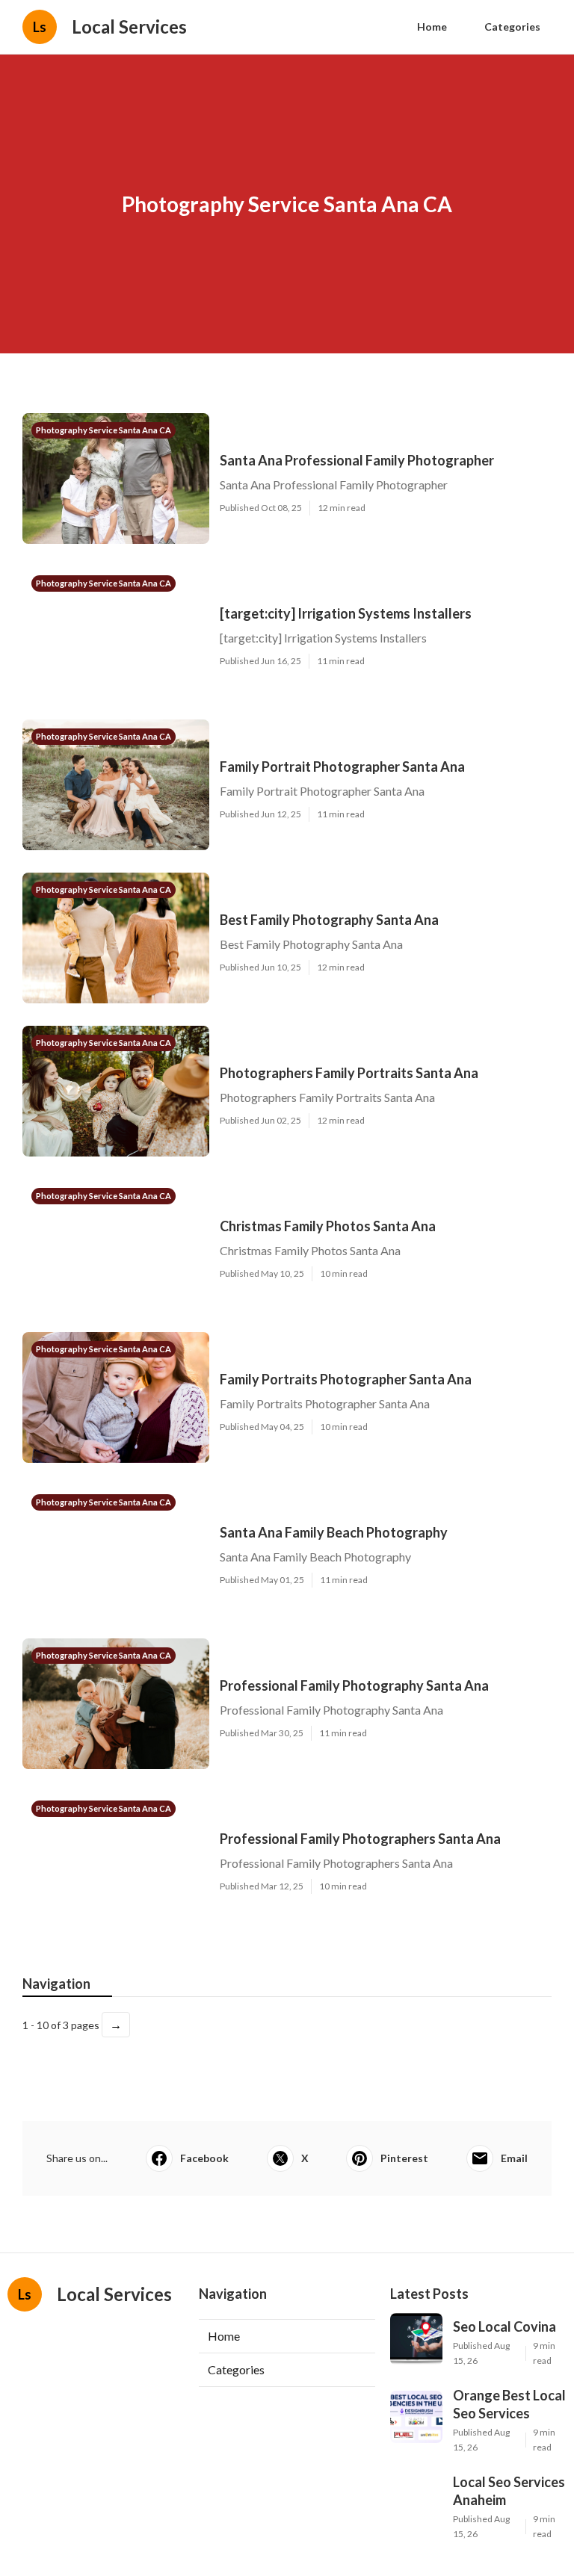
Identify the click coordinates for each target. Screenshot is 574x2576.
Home (432, 27)
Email (514, 2158)
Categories (512, 27)
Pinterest (404, 2158)
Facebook (204, 2158)
